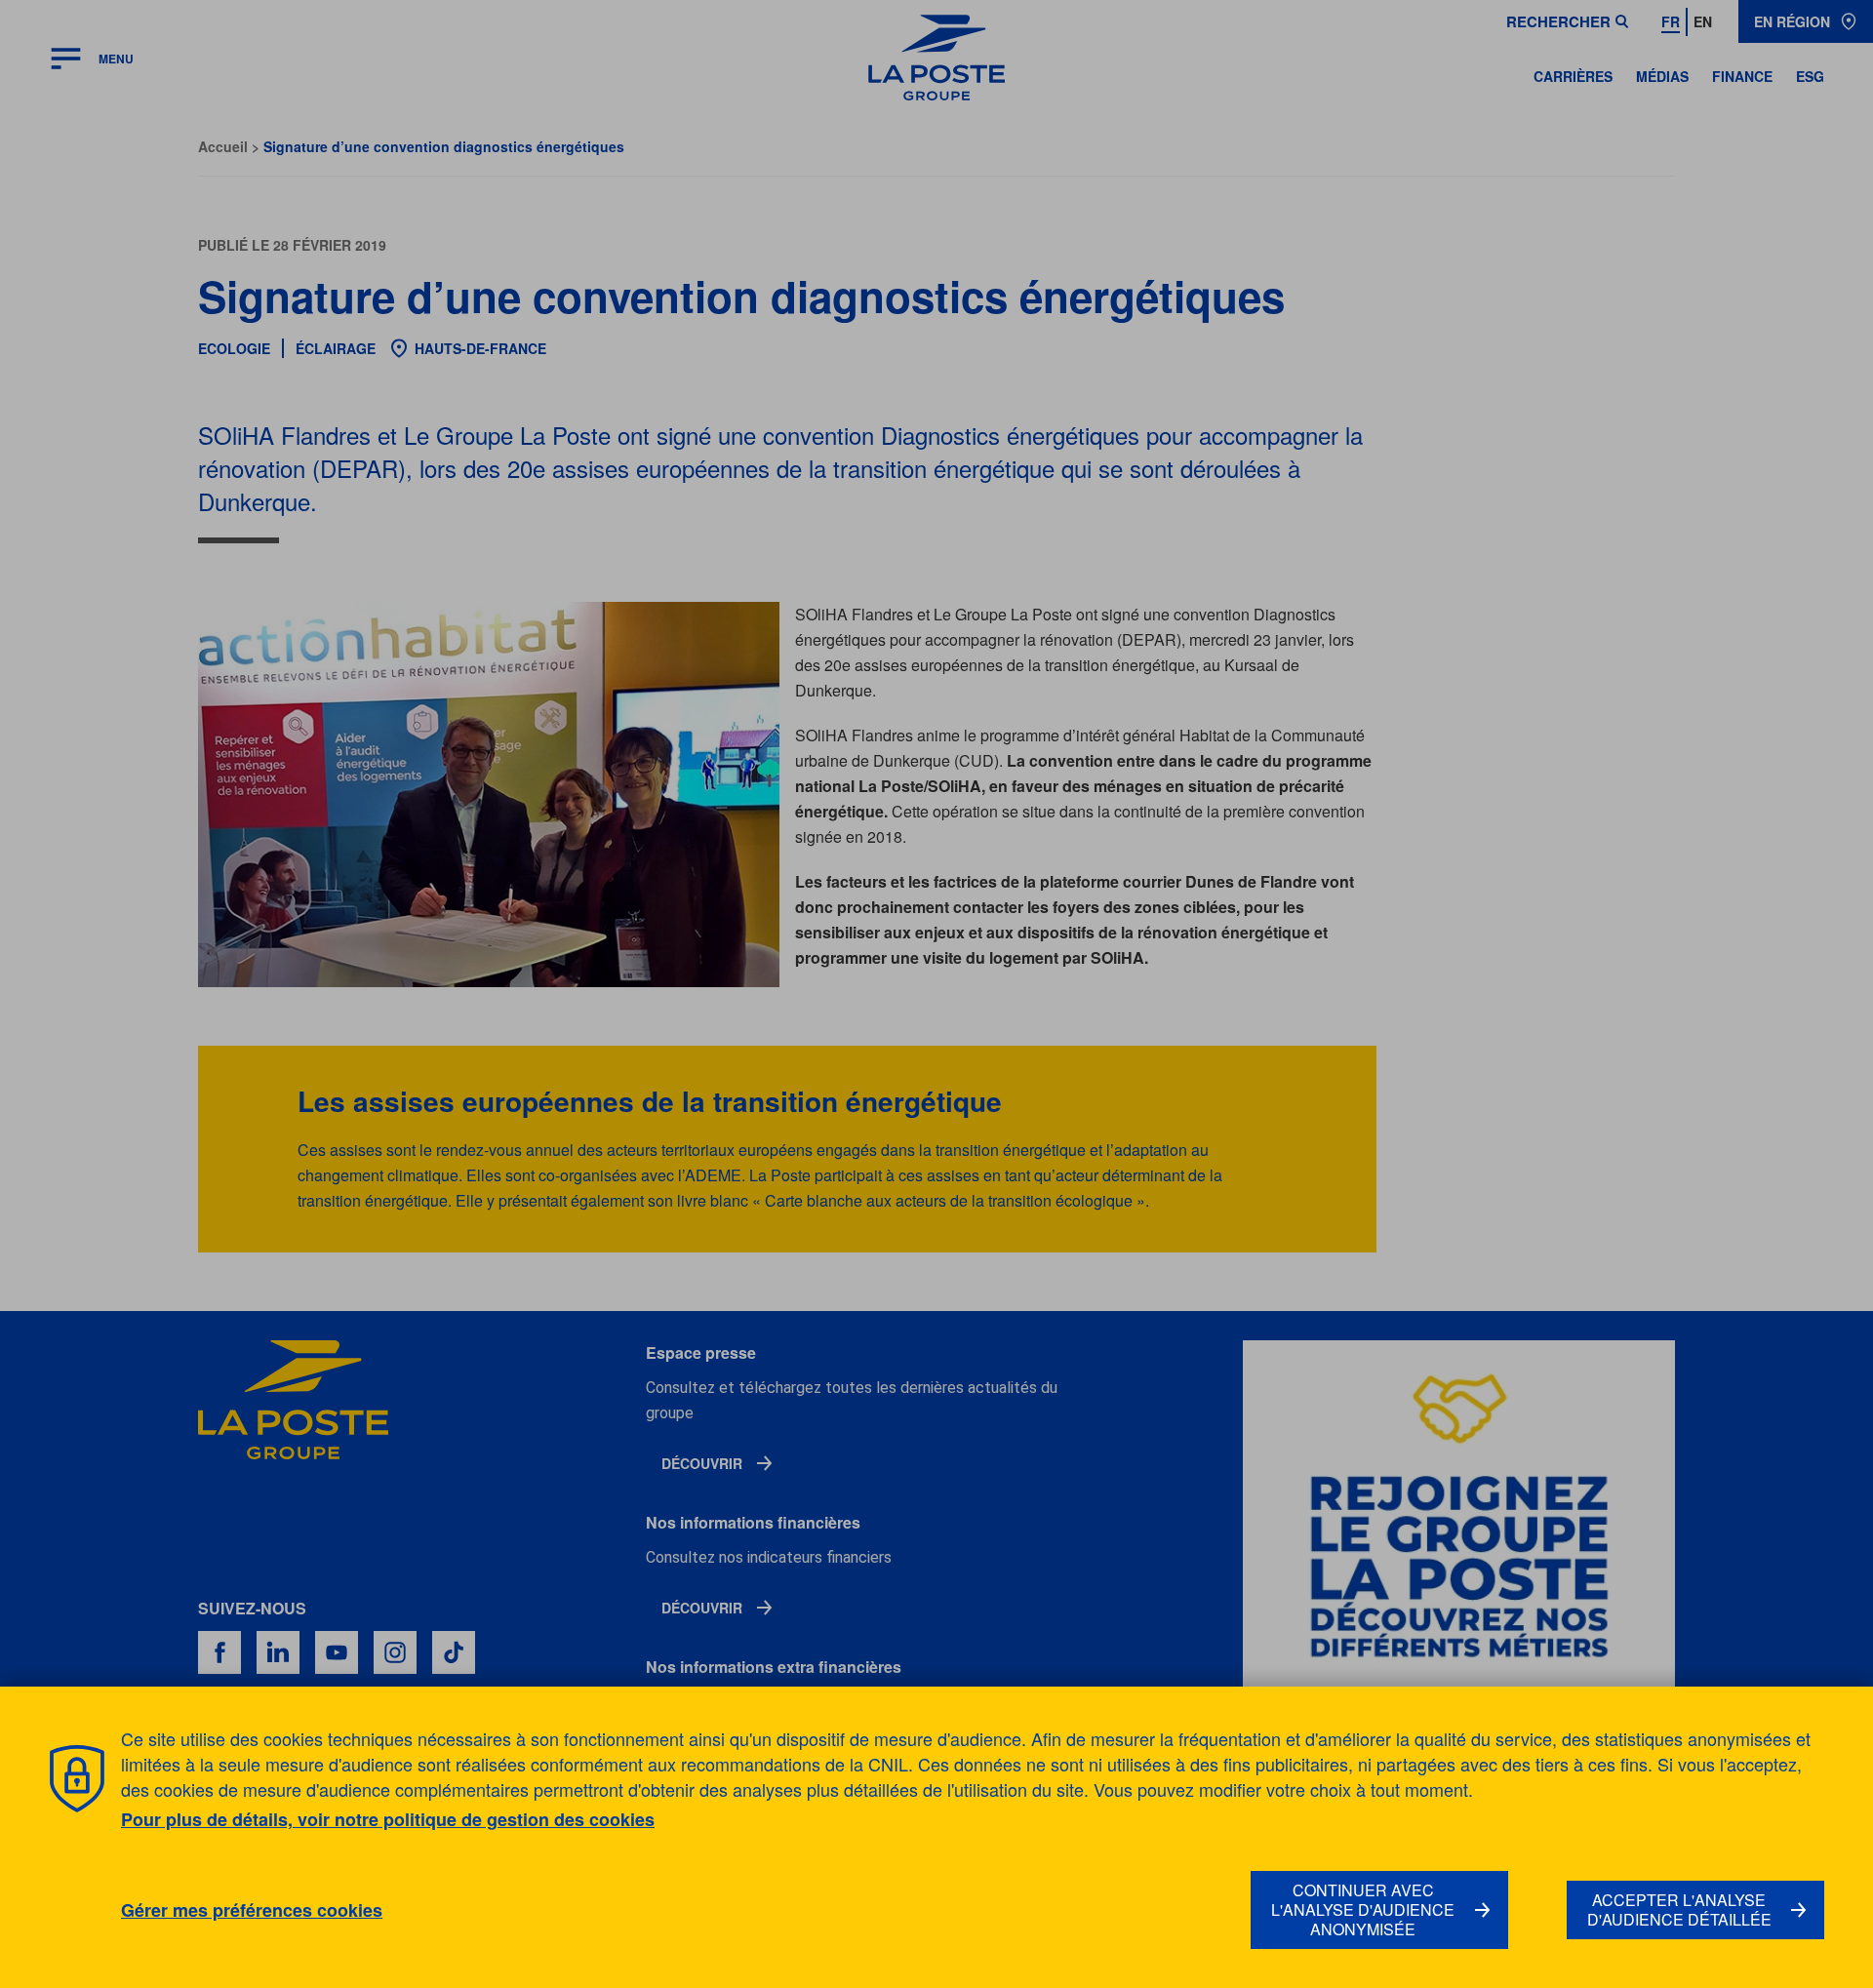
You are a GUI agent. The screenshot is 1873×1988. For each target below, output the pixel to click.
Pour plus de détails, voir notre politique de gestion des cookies (388, 1819)
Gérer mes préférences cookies (252, 1910)
